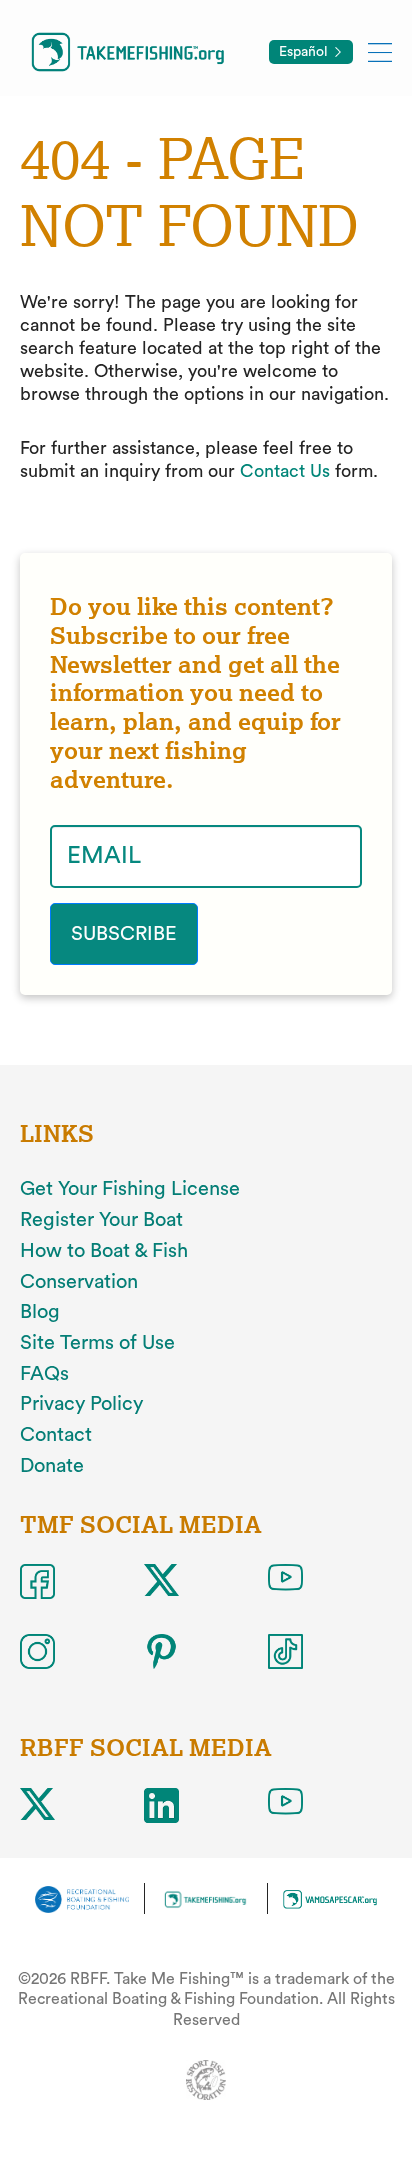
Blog (40, 1312)
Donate (52, 1466)
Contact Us (285, 471)
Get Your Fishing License (130, 1189)
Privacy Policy (81, 1404)
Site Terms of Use (97, 1343)
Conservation (79, 1282)
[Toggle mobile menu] (380, 51)
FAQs (44, 1374)
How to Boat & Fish (104, 1251)
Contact (56, 1435)
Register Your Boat (101, 1220)
